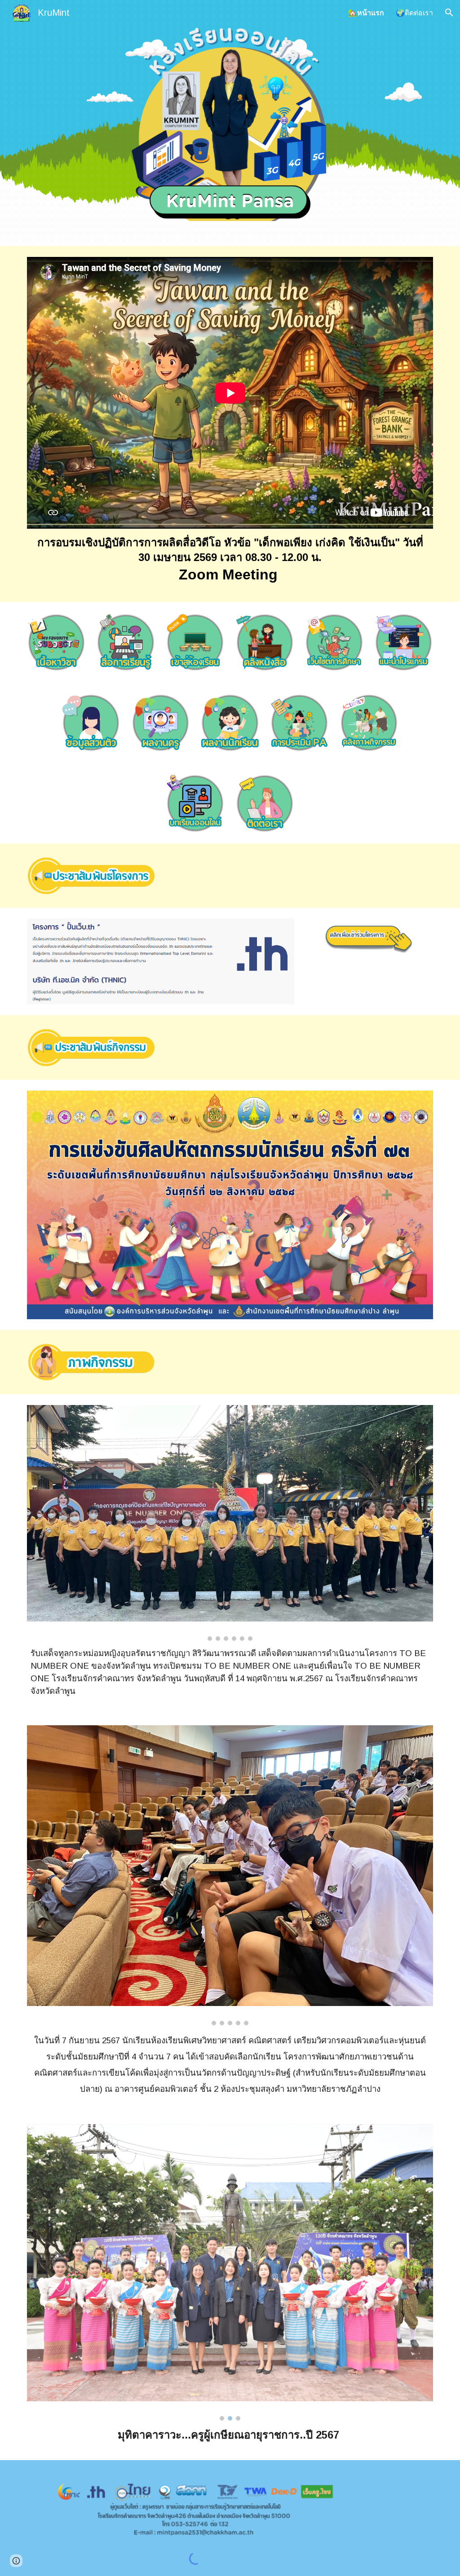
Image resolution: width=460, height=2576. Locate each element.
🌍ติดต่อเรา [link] (414, 13)
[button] (449, 13)
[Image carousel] (230, 1523)
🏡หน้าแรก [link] (366, 13)
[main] (230, 560)
